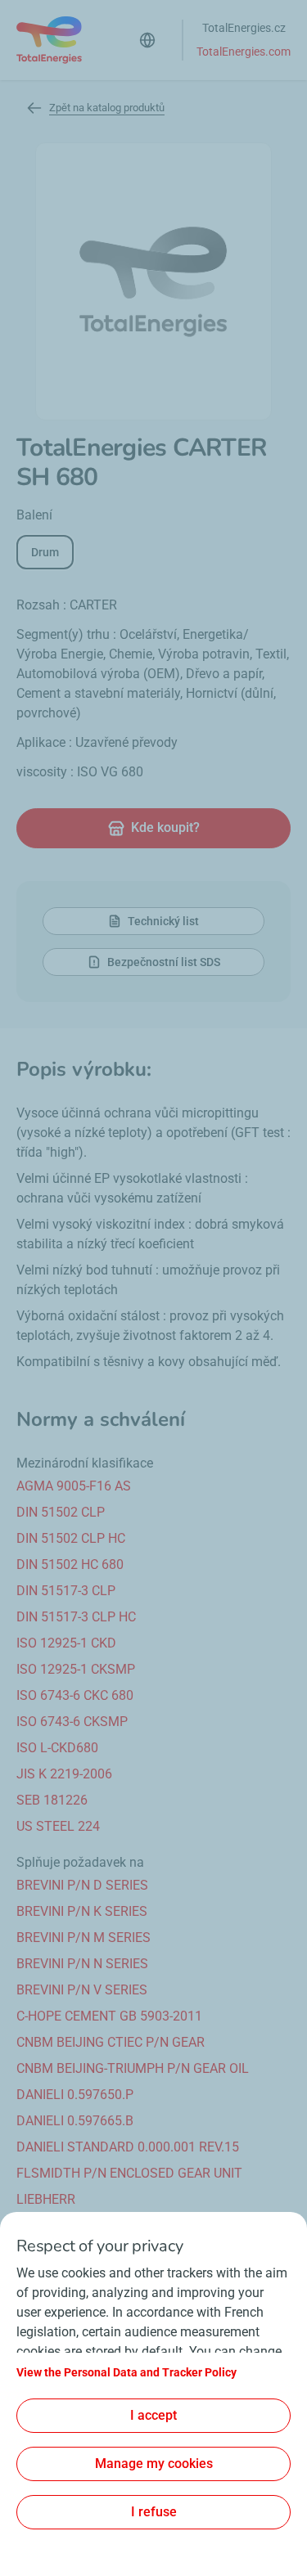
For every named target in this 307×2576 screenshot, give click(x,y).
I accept (153, 2415)
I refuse (154, 2512)
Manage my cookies (154, 2464)
